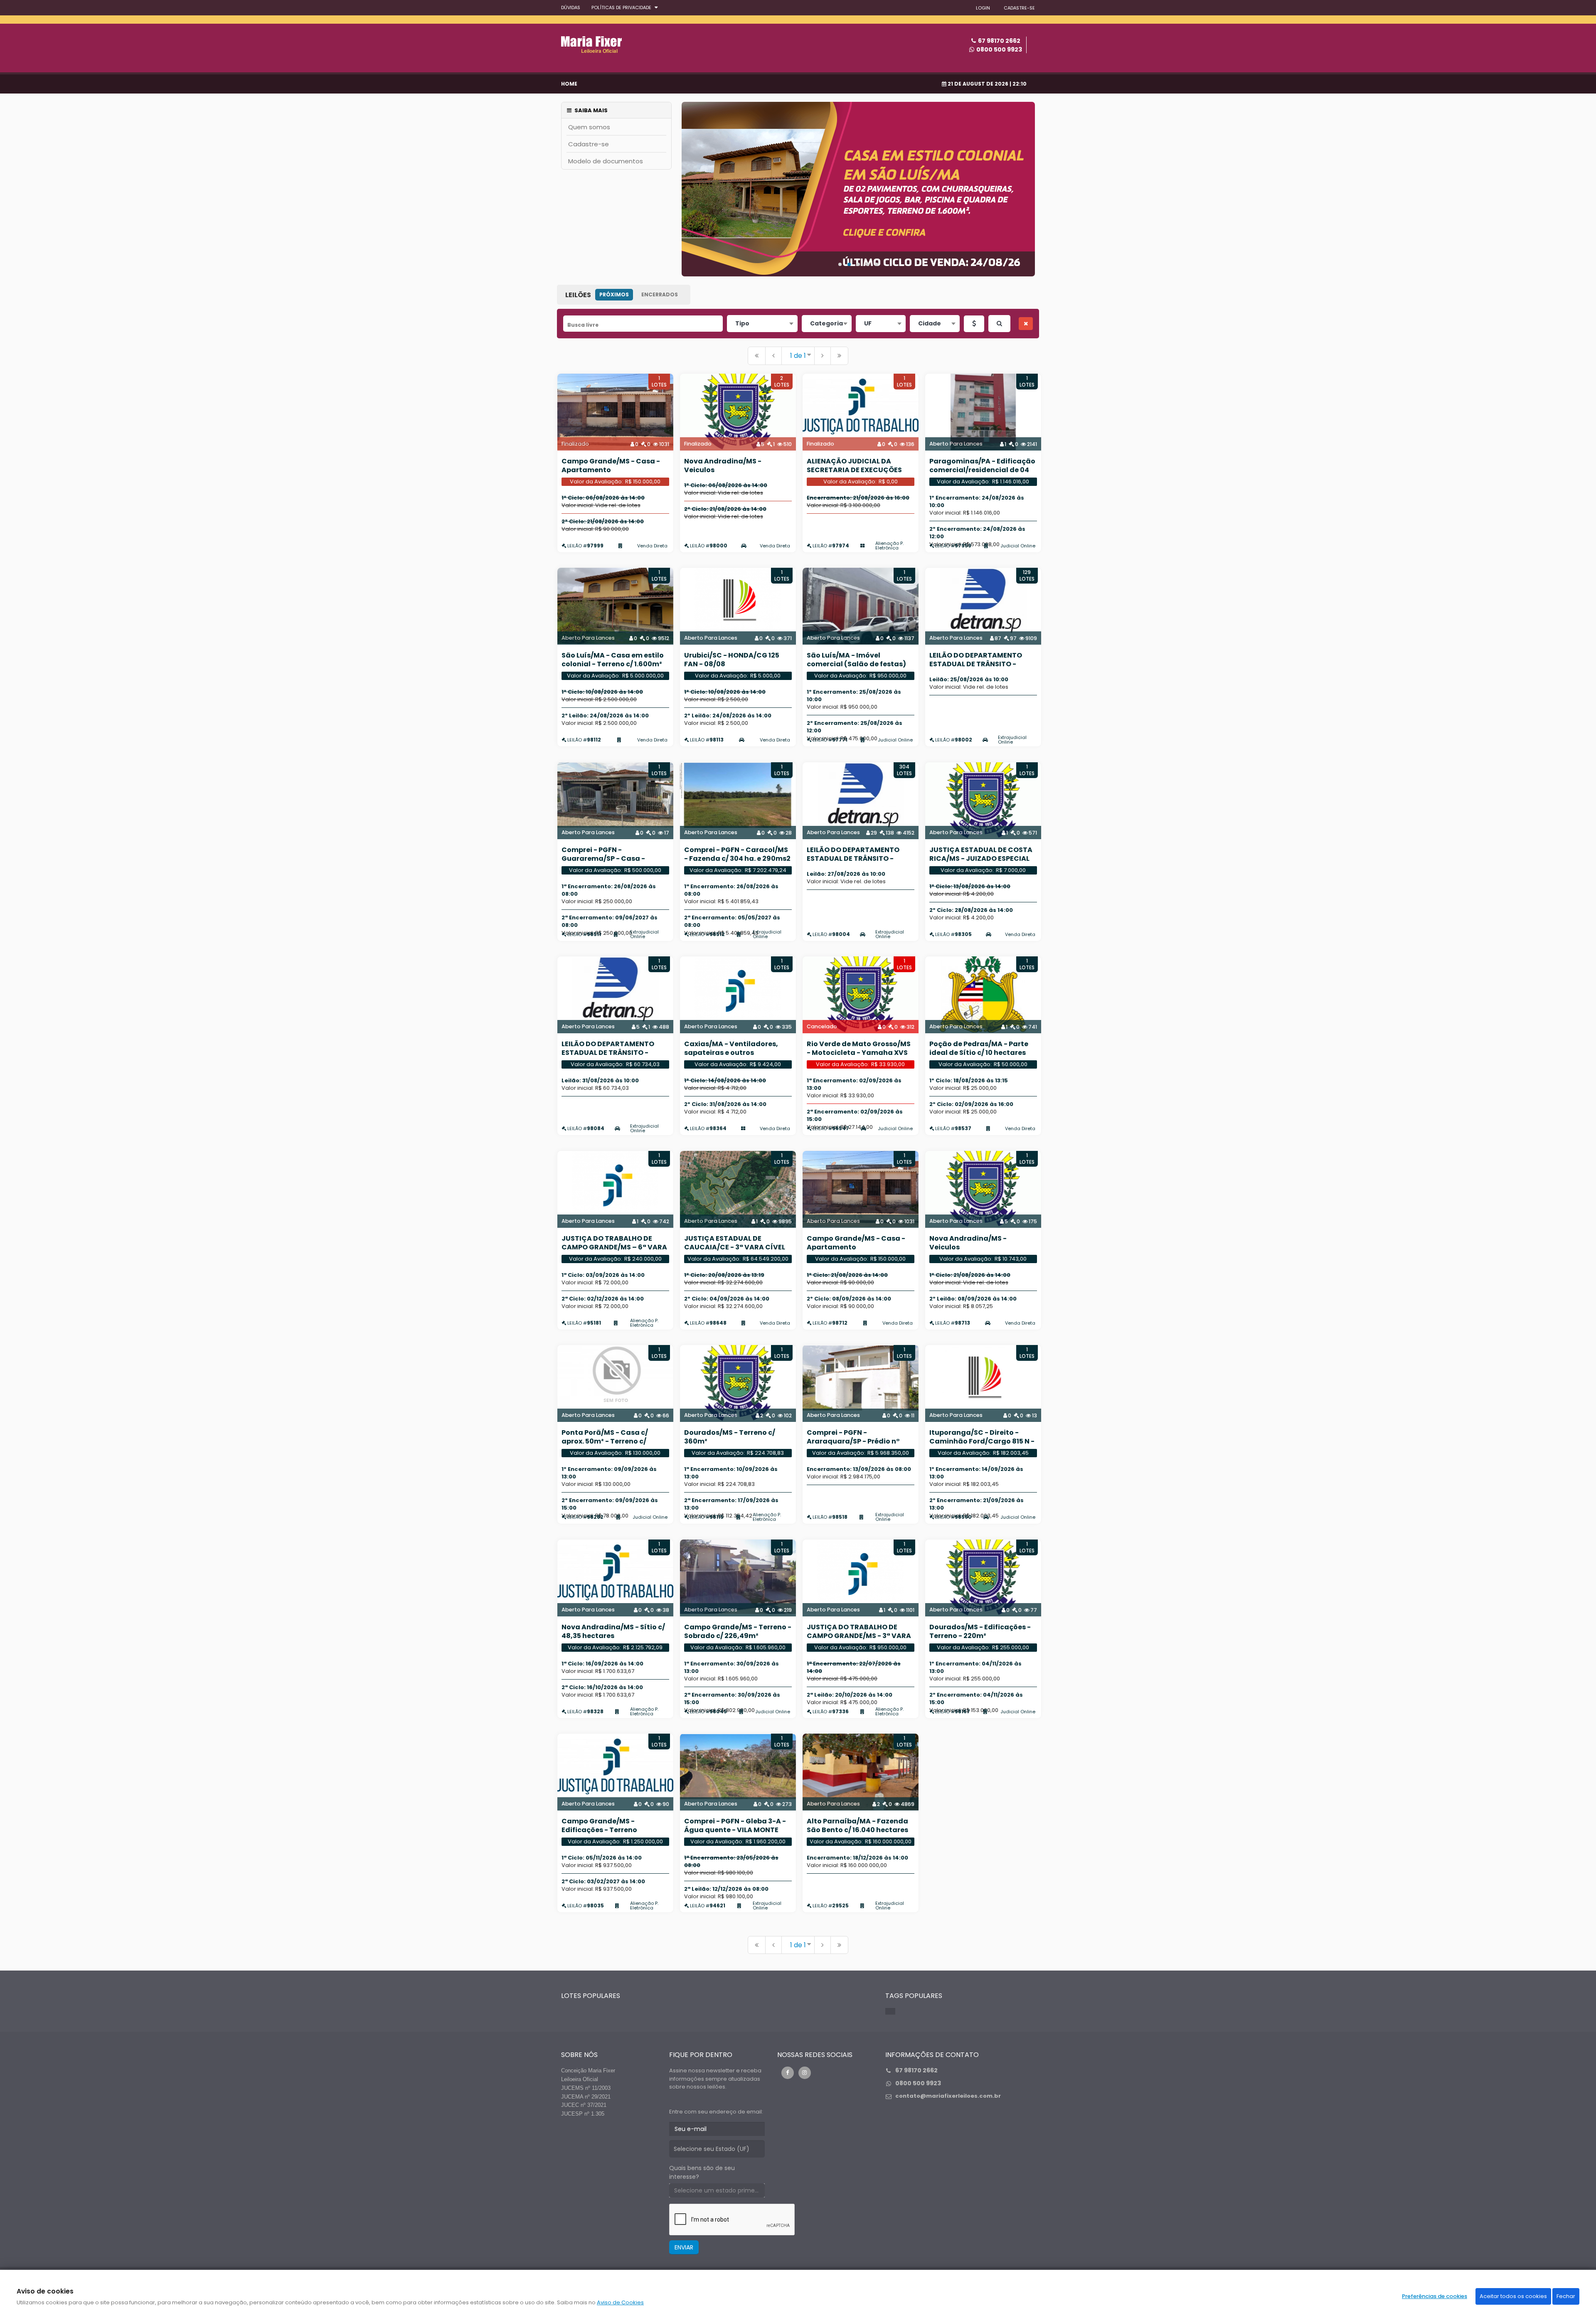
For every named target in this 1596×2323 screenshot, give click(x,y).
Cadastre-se (589, 144)
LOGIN (983, 8)
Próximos (614, 294)
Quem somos (589, 127)
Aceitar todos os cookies (1513, 2296)
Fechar (1566, 2296)
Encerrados (660, 294)
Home (569, 84)
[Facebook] (788, 2073)
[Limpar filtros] (1026, 324)
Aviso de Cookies (620, 2302)
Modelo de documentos (606, 161)
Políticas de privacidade (621, 7)
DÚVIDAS (571, 7)
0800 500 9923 (999, 49)
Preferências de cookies (1435, 2296)
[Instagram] (805, 2073)
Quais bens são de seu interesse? (702, 2172)
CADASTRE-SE (1019, 8)
